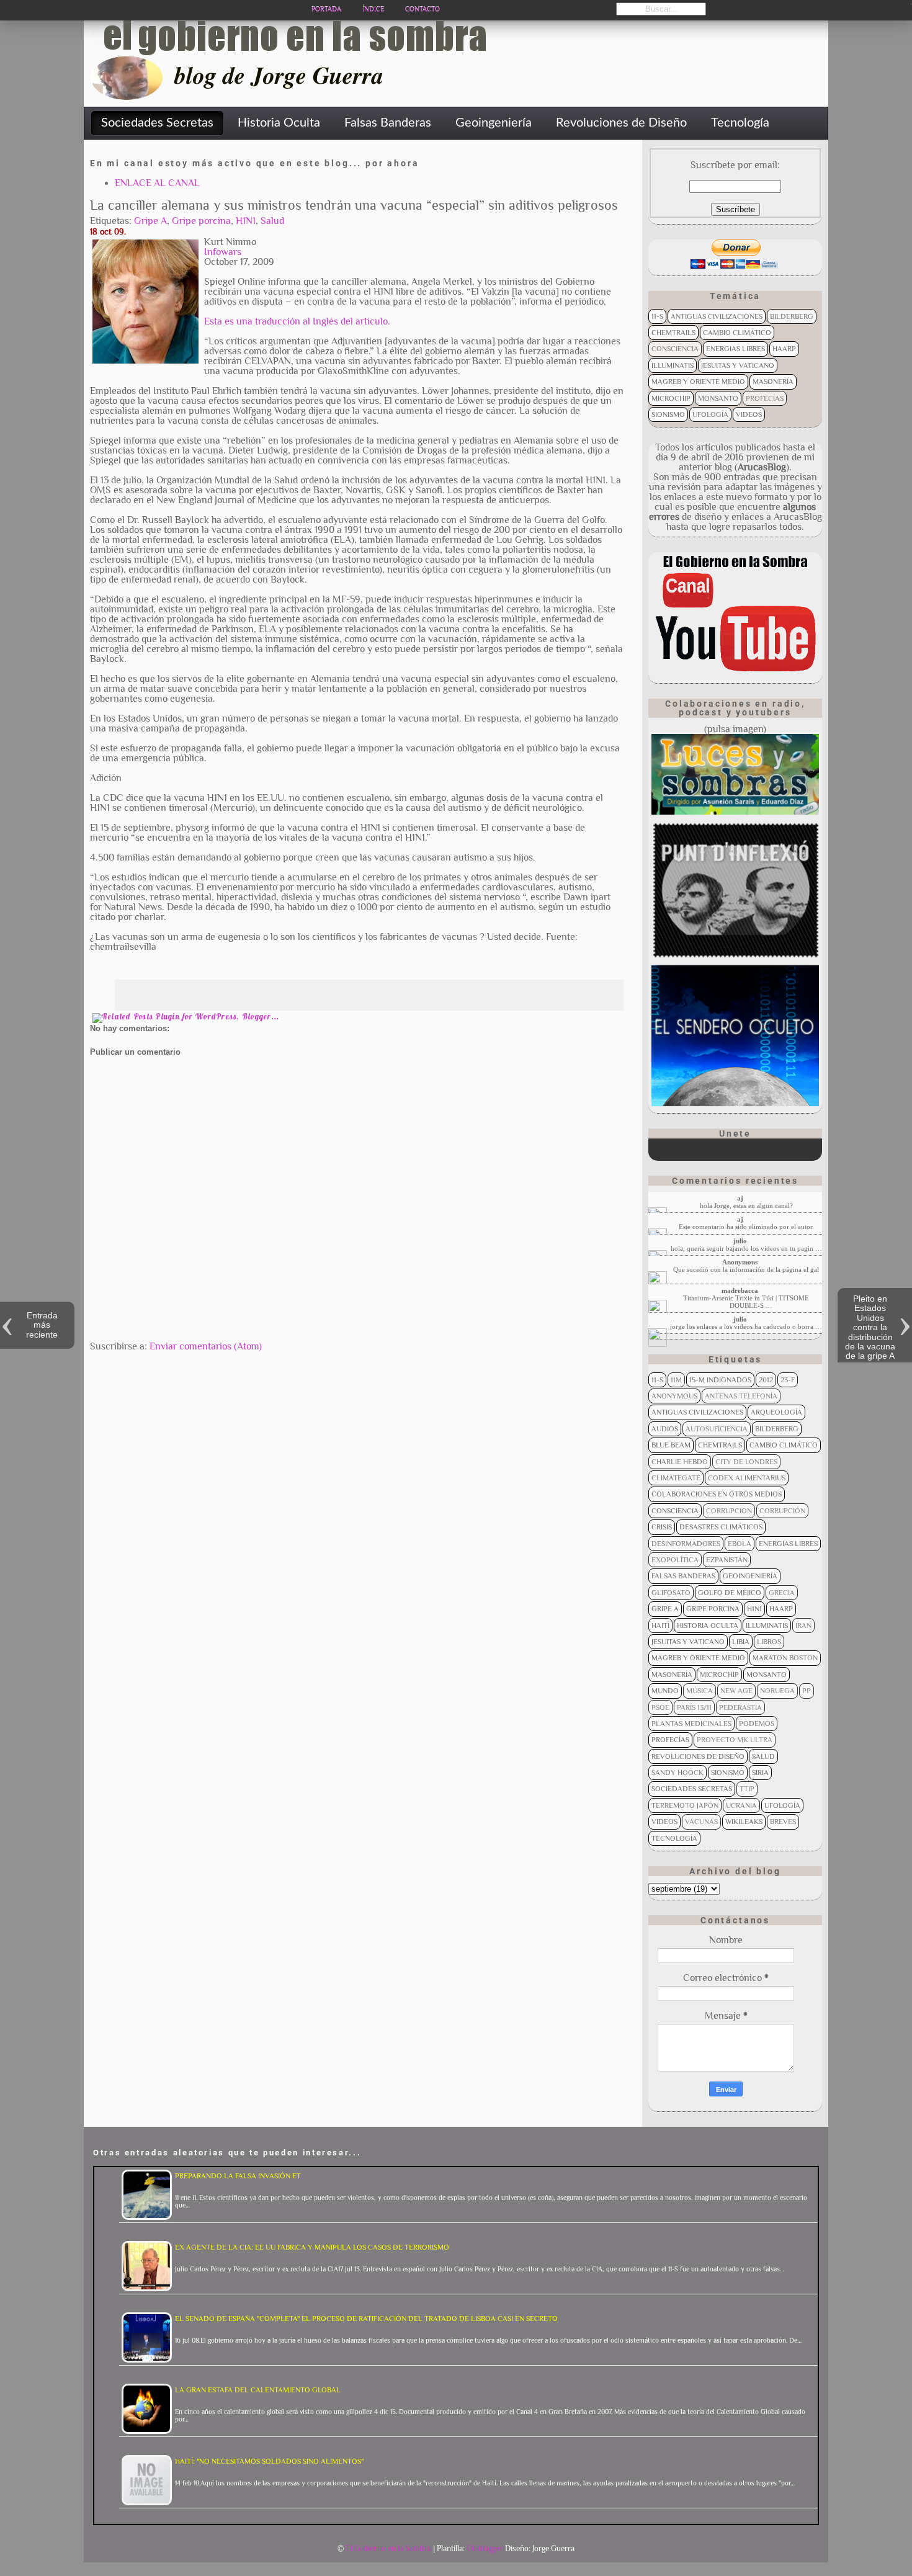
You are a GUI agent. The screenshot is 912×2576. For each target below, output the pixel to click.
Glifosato (671, 1593)
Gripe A (150, 221)
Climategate (676, 1478)
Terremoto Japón (685, 1805)
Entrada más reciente (42, 1325)
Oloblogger (485, 2548)
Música (700, 1691)
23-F (788, 1380)
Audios (665, 1429)
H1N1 (246, 221)
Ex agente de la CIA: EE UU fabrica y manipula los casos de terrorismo (312, 2247)
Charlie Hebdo (680, 1462)
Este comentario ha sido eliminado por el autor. (746, 1227)
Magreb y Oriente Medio (698, 382)
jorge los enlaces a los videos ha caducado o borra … (746, 1326)
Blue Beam (671, 1445)
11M (676, 1380)
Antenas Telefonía (741, 1396)
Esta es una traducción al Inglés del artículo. (297, 321)
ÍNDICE (373, 9)
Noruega (777, 1691)
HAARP (784, 349)
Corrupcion (729, 1511)
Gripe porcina (201, 221)
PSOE (660, 1707)
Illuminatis (673, 365)
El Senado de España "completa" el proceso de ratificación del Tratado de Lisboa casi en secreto (366, 2319)
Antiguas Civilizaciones (717, 316)
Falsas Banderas (683, 1576)
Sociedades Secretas (692, 1789)
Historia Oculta (708, 1626)
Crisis (662, 1527)
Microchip (671, 398)
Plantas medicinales (691, 1724)
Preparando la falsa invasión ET (238, 2176)
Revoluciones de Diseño (698, 1756)
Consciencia (675, 349)
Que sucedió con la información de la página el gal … (746, 1273)
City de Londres (746, 1462)
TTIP (747, 1789)
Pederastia (740, 1707)
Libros (769, 1642)
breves (783, 1822)
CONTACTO (422, 9)
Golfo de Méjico (730, 1593)
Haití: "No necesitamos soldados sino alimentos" (269, 2461)
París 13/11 (694, 1707)
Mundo (665, 1691)
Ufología (710, 414)
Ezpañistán (727, 1560)
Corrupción (782, 1511)
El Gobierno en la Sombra (388, 2548)
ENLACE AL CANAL (157, 183)
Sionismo (668, 414)
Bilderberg (792, 316)
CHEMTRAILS (673, 333)
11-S (657, 316)
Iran (803, 1626)
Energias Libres (735, 349)
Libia (741, 1642)
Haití (660, 1626)
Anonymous (674, 1396)
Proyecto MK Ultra (735, 1740)
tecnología (674, 1838)
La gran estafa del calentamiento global (258, 2390)
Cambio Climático (737, 333)
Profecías (765, 398)
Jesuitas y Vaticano (738, 365)
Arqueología (776, 1412)
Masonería (773, 382)
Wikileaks (744, 1822)
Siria (760, 1773)
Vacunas (701, 1822)
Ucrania (741, 1805)
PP (807, 1691)
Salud (272, 221)
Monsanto (718, 398)
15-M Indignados (720, 1380)
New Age (736, 1691)
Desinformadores (686, 1544)
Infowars (223, 252)
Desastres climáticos (721, 1527)
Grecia (782, 1593)
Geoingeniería (750, 1576)
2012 (766, 1380)
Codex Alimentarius (747, 1478)
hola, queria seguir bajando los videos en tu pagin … (746, 1248)
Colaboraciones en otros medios (717, 1494)
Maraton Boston (785, 1658)
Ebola (740, 1544)
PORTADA (326, 9)
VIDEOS (749, 414)
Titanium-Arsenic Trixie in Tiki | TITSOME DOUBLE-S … (746, 1302)
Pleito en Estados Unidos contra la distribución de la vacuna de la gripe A (870, 1327)
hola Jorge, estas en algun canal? (746, 1205)
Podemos (757, 1724)
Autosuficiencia (717, 1429)
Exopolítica (675, 1560)
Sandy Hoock (677, 1773)
